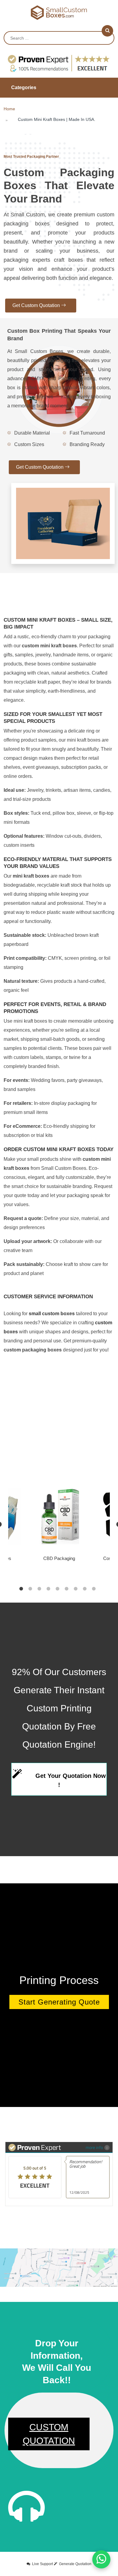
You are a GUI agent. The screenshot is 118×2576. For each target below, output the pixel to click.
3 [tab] (39, 1589)
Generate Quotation (75, 2564)
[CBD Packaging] (59, 1516)
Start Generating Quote (59, 2002)
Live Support (43, 2564)
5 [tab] (57, 1589)
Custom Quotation (49, 2434)
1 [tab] (21, 1589)
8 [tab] (85, 1589)
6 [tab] (67, 1589)
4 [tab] (48, 1589)
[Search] (107, 31)
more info (94, 2147)
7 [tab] (76, 1589)
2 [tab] (30, 1589)
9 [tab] (94, 1589)
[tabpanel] (59, 1524)
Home (9, 109)
